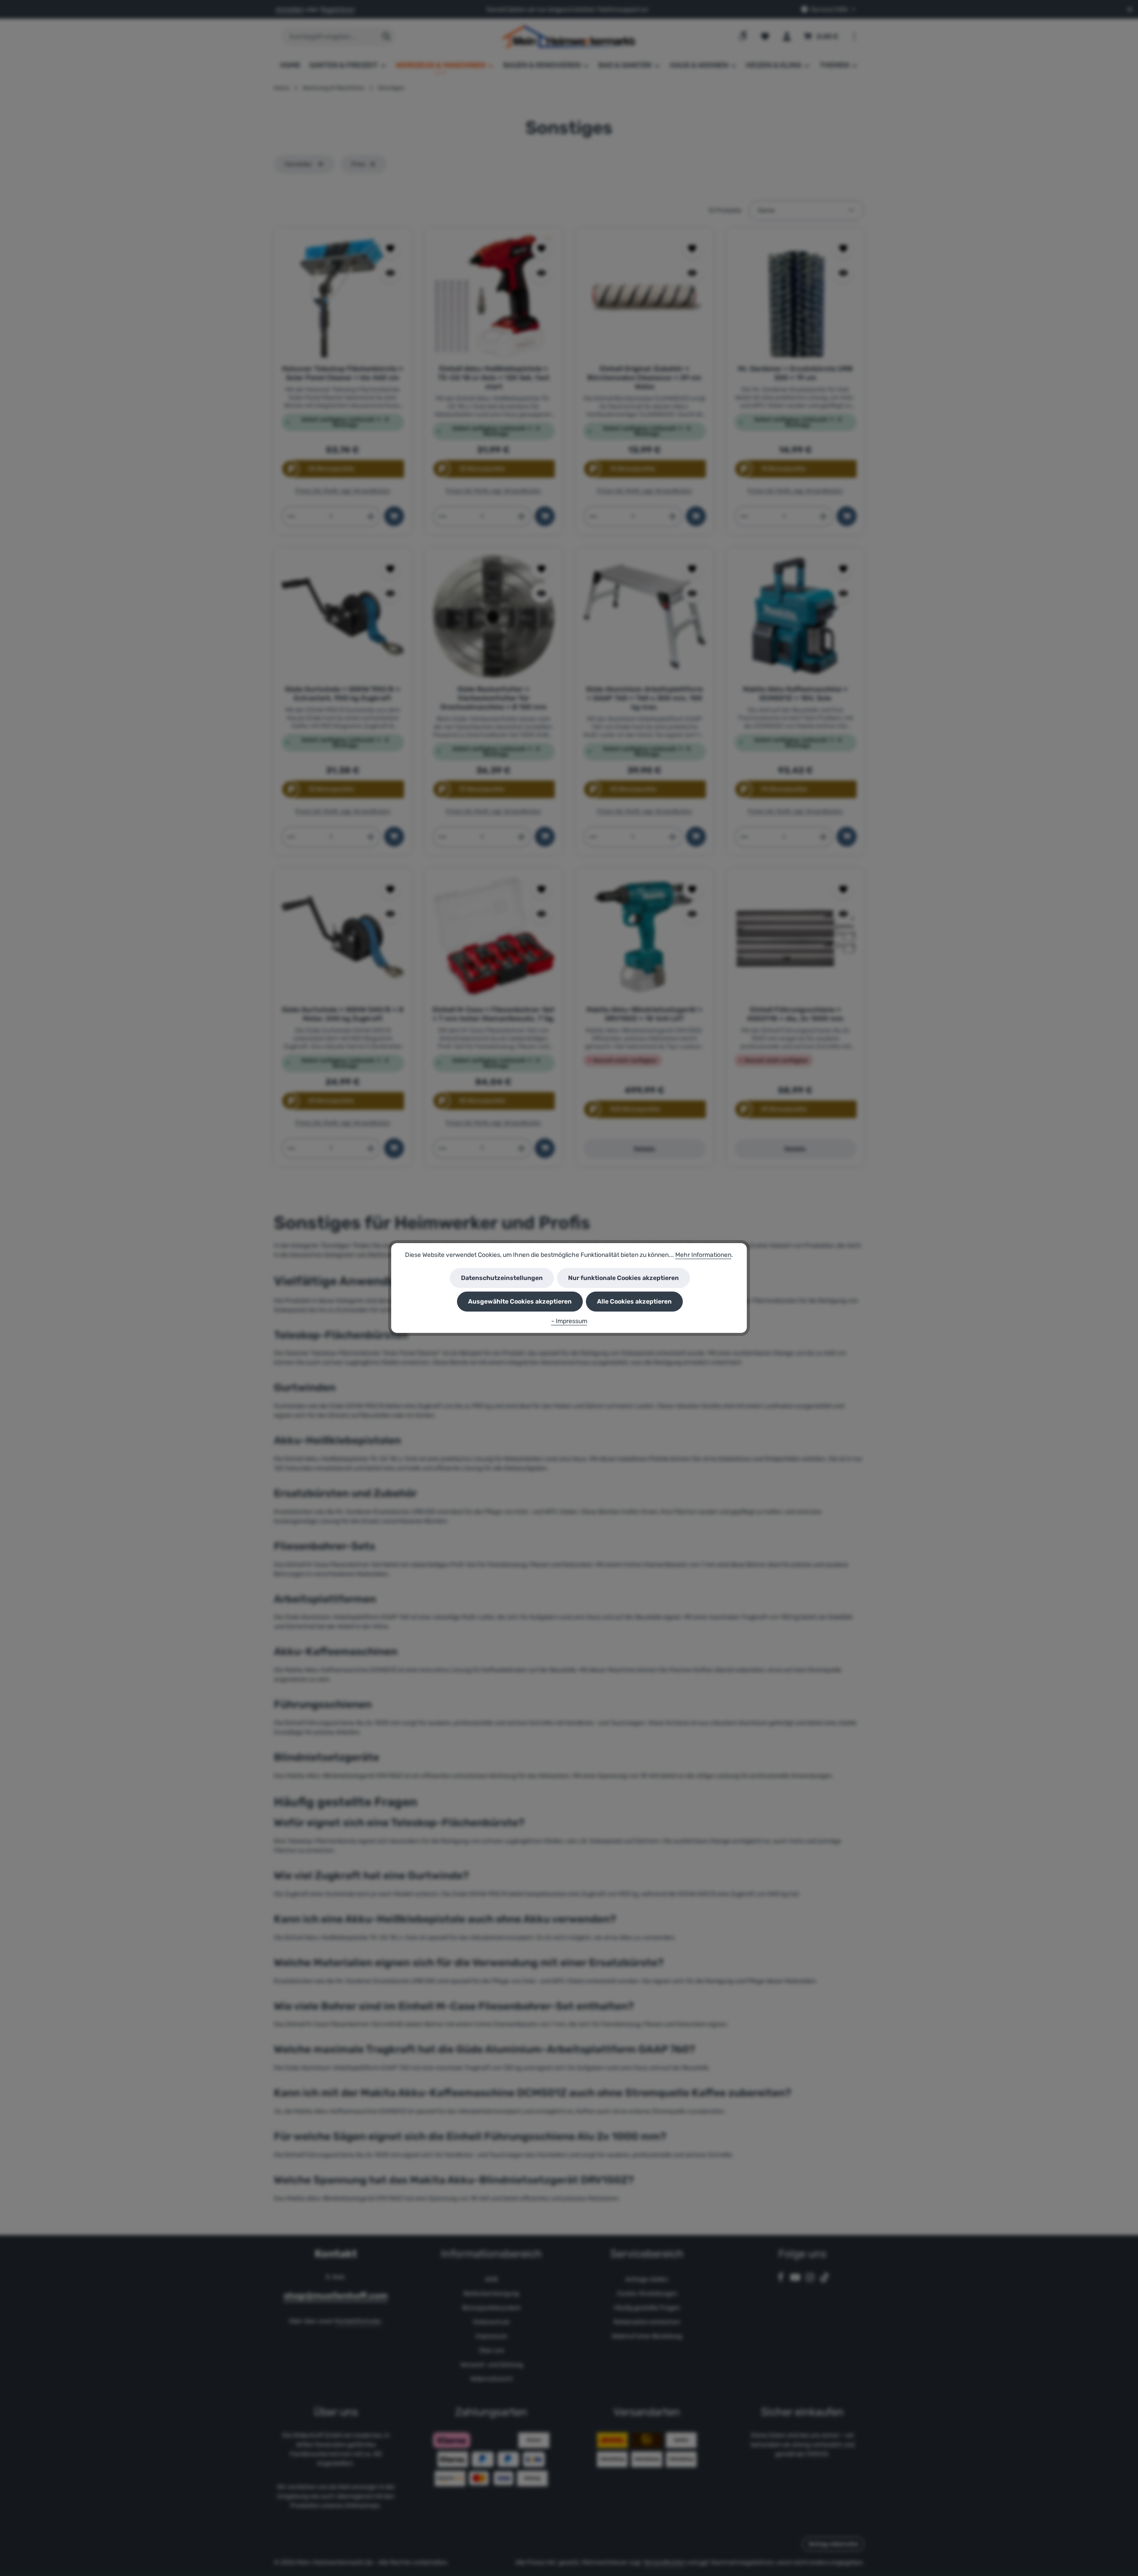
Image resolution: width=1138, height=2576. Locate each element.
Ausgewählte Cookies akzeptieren (520, 1302)
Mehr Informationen (703, 1255)
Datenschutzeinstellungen (502, 1278)
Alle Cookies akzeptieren (634, 1302)
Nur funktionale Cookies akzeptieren (623, 1278)
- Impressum (569, 1321)
